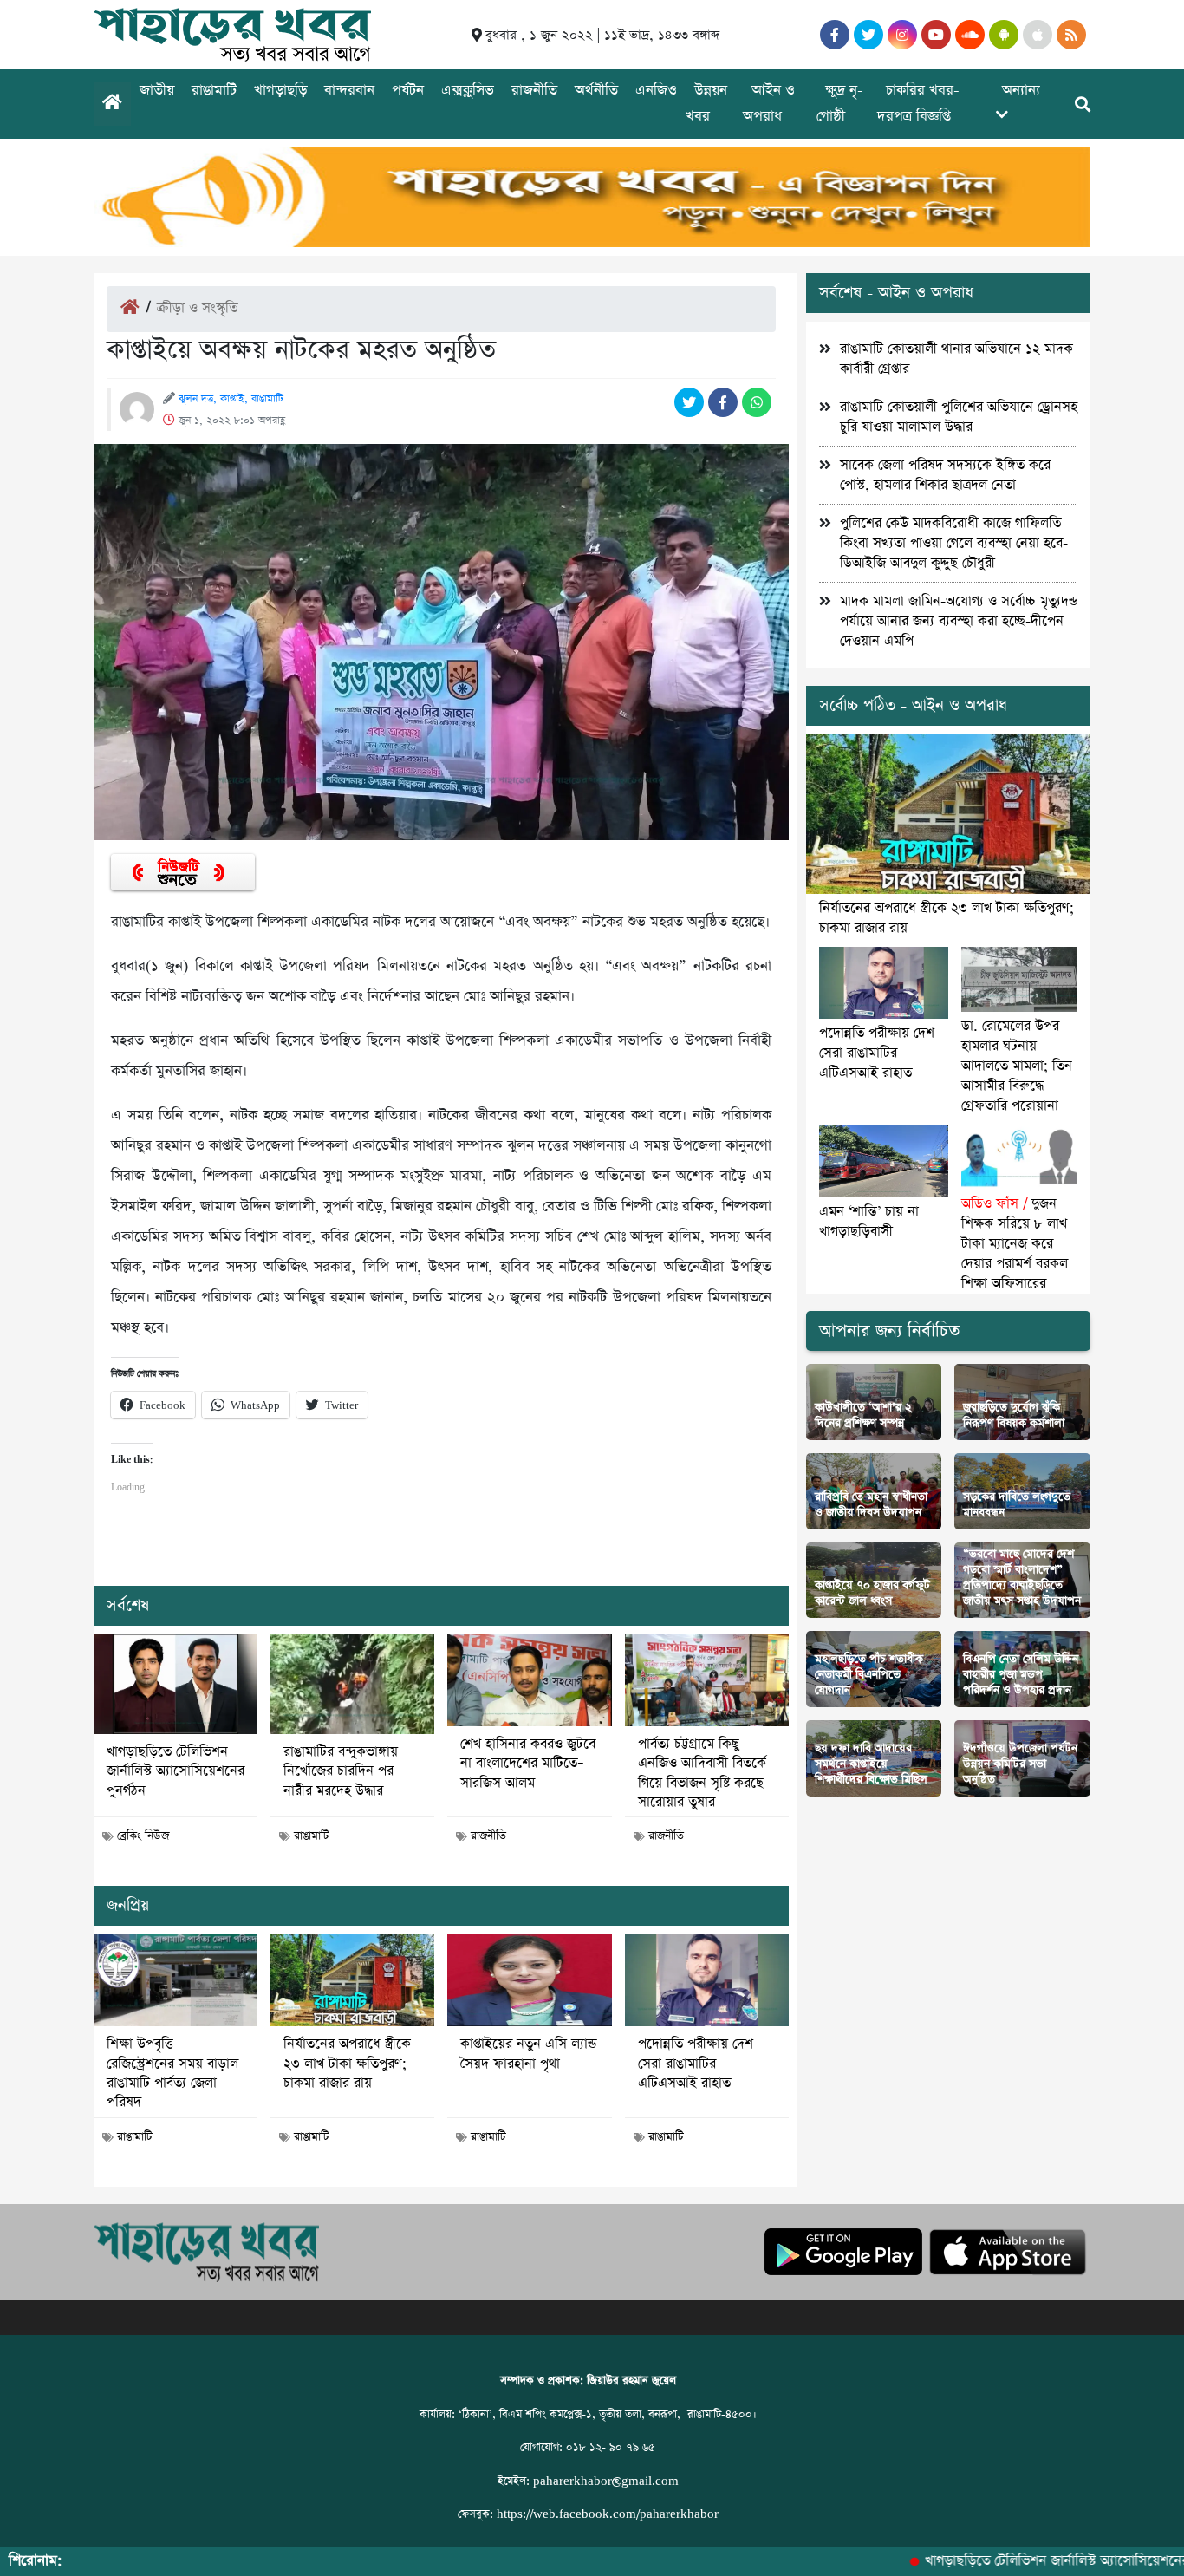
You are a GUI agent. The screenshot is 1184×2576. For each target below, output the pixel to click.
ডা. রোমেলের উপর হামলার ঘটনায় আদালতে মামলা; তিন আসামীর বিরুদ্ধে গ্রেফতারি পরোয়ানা (1017, 1066)
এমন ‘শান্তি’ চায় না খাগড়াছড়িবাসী (869, 1222)
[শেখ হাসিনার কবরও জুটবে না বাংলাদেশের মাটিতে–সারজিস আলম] (529, 1680)
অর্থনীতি (596, 91)
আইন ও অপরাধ (769, 104)
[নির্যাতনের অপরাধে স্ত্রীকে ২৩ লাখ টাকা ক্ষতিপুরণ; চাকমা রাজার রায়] (352, 1980)
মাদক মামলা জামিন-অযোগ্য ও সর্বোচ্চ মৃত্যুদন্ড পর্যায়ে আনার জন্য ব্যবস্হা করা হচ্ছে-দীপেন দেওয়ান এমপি (959, 621)
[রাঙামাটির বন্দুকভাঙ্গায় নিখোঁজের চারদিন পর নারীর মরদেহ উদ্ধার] (352, 1684)
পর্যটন (408, 91)
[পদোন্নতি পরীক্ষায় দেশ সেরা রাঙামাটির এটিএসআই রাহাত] (707, 1980)
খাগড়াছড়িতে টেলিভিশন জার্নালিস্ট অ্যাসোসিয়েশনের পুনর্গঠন (176, 1772)
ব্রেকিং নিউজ (143, 1836)
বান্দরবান (349, 91)
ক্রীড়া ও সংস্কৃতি (197, 308)
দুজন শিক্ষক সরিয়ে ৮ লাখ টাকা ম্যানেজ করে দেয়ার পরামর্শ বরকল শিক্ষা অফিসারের (1015, 1244)
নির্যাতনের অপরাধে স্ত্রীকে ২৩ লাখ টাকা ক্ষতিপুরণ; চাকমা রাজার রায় (347, 2064)
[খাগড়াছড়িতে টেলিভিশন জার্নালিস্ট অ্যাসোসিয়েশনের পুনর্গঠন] (176, 1684)
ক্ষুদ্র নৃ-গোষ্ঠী (840, 104)
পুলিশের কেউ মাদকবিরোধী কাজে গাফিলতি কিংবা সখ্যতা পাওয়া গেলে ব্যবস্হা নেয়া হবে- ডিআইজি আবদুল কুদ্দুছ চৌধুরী (954, 543)
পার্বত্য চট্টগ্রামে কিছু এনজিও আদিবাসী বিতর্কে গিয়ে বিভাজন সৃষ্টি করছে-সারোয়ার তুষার (703, 1774)
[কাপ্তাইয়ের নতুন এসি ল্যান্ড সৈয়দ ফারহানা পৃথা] (529, 1980)
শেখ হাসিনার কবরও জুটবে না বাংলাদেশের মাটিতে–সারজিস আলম (528, 1764)
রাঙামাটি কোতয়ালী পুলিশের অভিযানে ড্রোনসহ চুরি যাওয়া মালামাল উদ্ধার (959, 417)
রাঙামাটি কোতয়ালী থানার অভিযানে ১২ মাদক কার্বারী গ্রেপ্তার (956, 359)
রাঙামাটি (214, 91)
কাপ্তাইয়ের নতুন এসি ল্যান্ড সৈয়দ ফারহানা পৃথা (528, 2054)
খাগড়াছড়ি (280, 91)
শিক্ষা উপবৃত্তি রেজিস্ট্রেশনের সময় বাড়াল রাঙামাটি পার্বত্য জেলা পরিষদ (172, 2074)
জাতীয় (157, 91)
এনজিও (656, 91)
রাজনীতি (534, 91)
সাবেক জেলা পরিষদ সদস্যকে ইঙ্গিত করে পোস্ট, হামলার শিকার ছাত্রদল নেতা (945, 475)
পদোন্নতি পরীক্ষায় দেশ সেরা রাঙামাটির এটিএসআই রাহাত (696, 2064)
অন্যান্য (1021, 91)
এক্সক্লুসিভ (468, 91)
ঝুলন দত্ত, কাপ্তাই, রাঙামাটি (231, 399)
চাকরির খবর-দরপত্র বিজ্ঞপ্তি (918, 104)
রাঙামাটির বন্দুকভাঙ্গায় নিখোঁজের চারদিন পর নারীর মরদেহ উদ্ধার (341, 1772)
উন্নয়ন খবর (706, 104)
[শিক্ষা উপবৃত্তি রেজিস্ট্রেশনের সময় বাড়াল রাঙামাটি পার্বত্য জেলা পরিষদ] (176, 1980)
